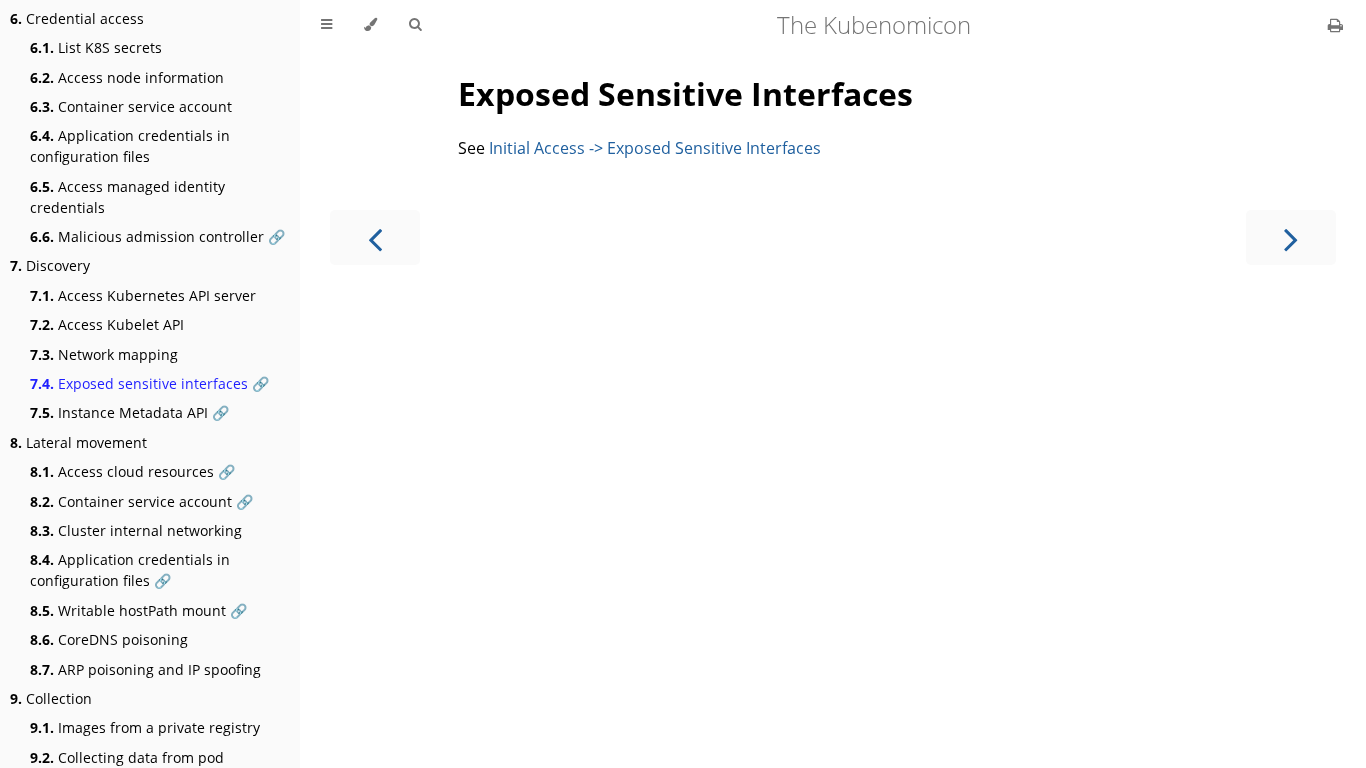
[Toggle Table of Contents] (326, 25)
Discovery (50, 265)
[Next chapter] (1291, 237)
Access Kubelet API (107, 324)
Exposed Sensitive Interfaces (685, 93)
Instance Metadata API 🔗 (129, 412)
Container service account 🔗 (141, 501)
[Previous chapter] (375, 237)
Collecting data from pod (127, 757)
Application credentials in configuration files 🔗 (130, 570)
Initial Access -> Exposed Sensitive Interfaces (655, 148)
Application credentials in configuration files (130, 146)
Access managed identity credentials (127, 197)
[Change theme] (370, 25)
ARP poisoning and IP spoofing (145, 669)
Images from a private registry (145, 727)
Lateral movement (78, 442)
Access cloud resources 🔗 (132, 471)
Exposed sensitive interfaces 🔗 (149, 383)
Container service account (131, 106)
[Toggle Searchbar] (415, 25)
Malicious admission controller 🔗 (157, 236)
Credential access (77, 18)
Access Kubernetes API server (143, 295)
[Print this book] (1335, 25)
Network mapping (104, 354)
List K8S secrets (96, 47)
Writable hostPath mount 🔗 (138, 610)
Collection (51, 698)
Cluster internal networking (136, 530)
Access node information (127, 77)
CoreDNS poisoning (109, 639)
